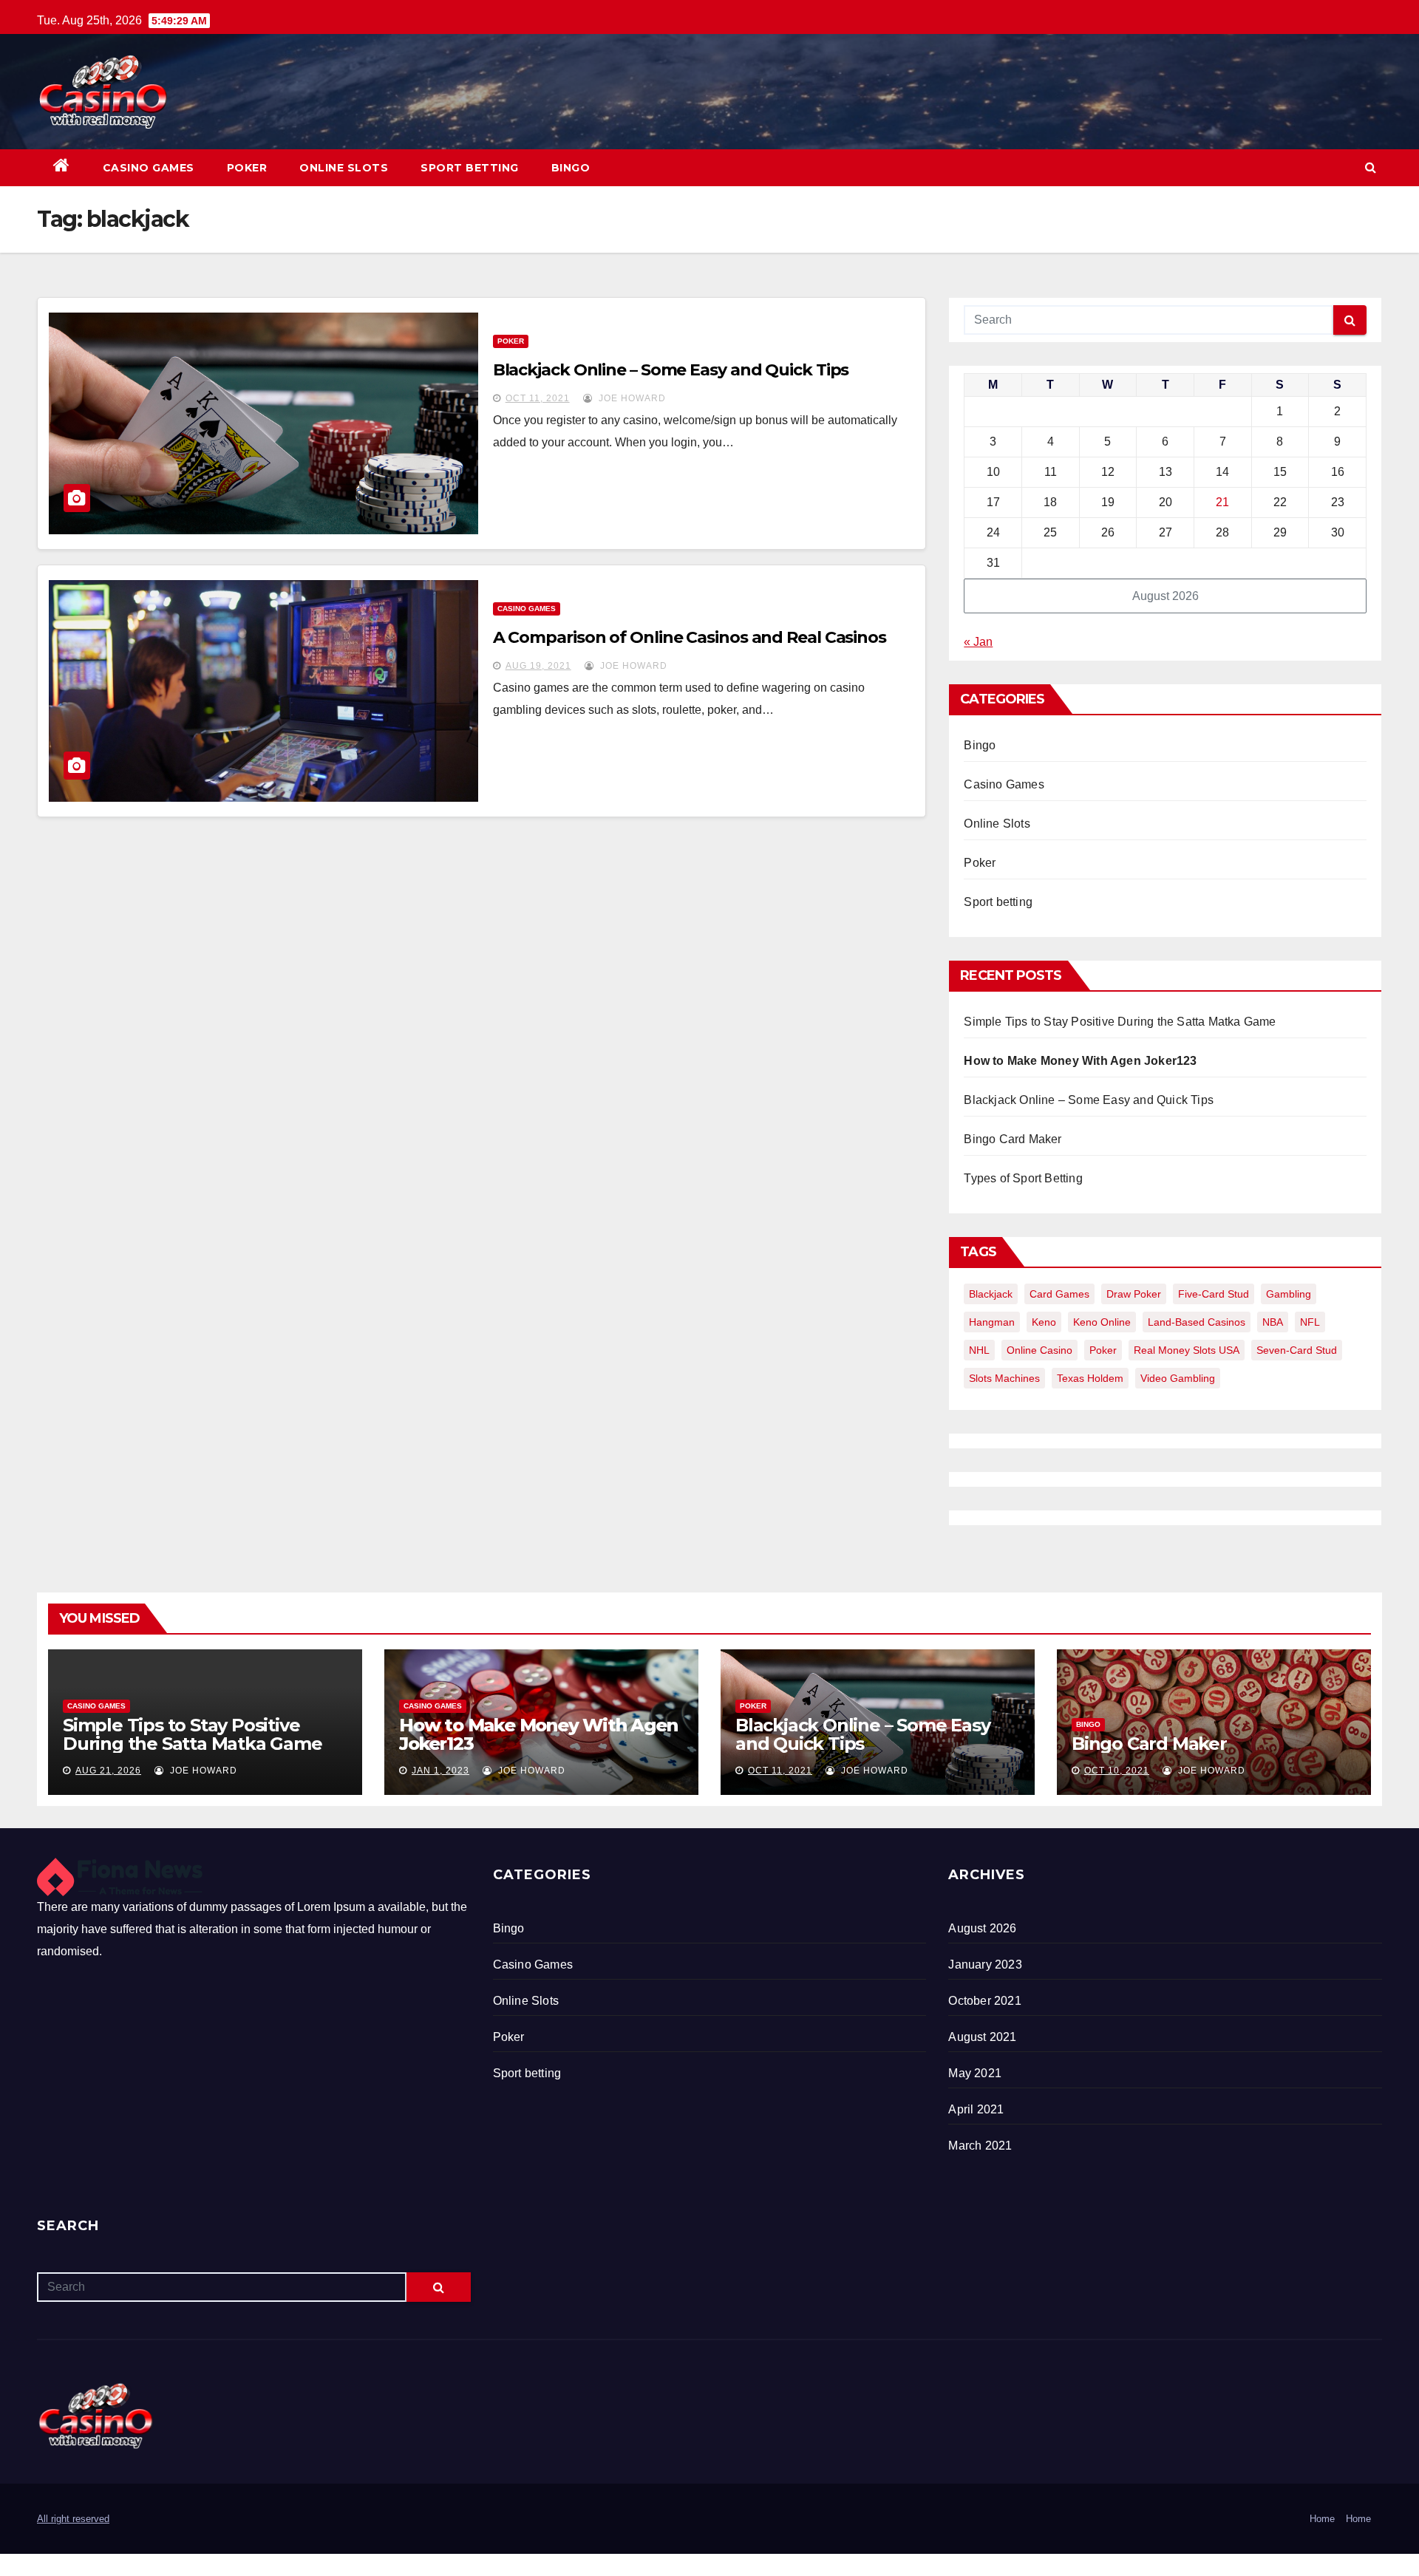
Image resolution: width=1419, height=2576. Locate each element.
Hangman (992, 1322)
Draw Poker (1134, 1294)
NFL (1310, 1322)
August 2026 (982, 1928)
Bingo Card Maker (1013, 1139)
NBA (1273, 1322)
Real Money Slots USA (1187, 1350)
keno (1044, 1322)
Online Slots (344, 168)
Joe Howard (631, 398)
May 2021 (975, 2073)
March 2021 (980, 2146)
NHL (979, 1350)
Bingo (571, 168)
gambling (1289, 1294)
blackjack (991, 1294)
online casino (1039, 1350)
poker (1103, 1350)
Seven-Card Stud (1297, 1350)
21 (1222, 502)
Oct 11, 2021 (538, 398)
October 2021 (984, 2001)
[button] (1371, 167)
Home (1322, 2519)
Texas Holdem (1090, 1378)
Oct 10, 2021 (1117, 1771)
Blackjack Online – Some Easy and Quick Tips (671, 370)
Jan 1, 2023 (440, 1771)
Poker (247, 168)
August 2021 (982, 2037)
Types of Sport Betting (1023, 1178)
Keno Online (1102, 1322)
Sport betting (470, 168)
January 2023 (985, 1965)
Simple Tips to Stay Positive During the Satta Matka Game (1120, 1022)
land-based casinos (1197, 1322)
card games (1059, 1294)
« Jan (978, 642)
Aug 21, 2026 (108, 1771)
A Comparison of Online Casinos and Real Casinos (690, 637)
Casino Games (149, 168)
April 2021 (976, 2109)
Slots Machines (1004, 1378)
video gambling (1178, 1378)
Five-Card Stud (1214, 1294)
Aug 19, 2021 (538, 666)
